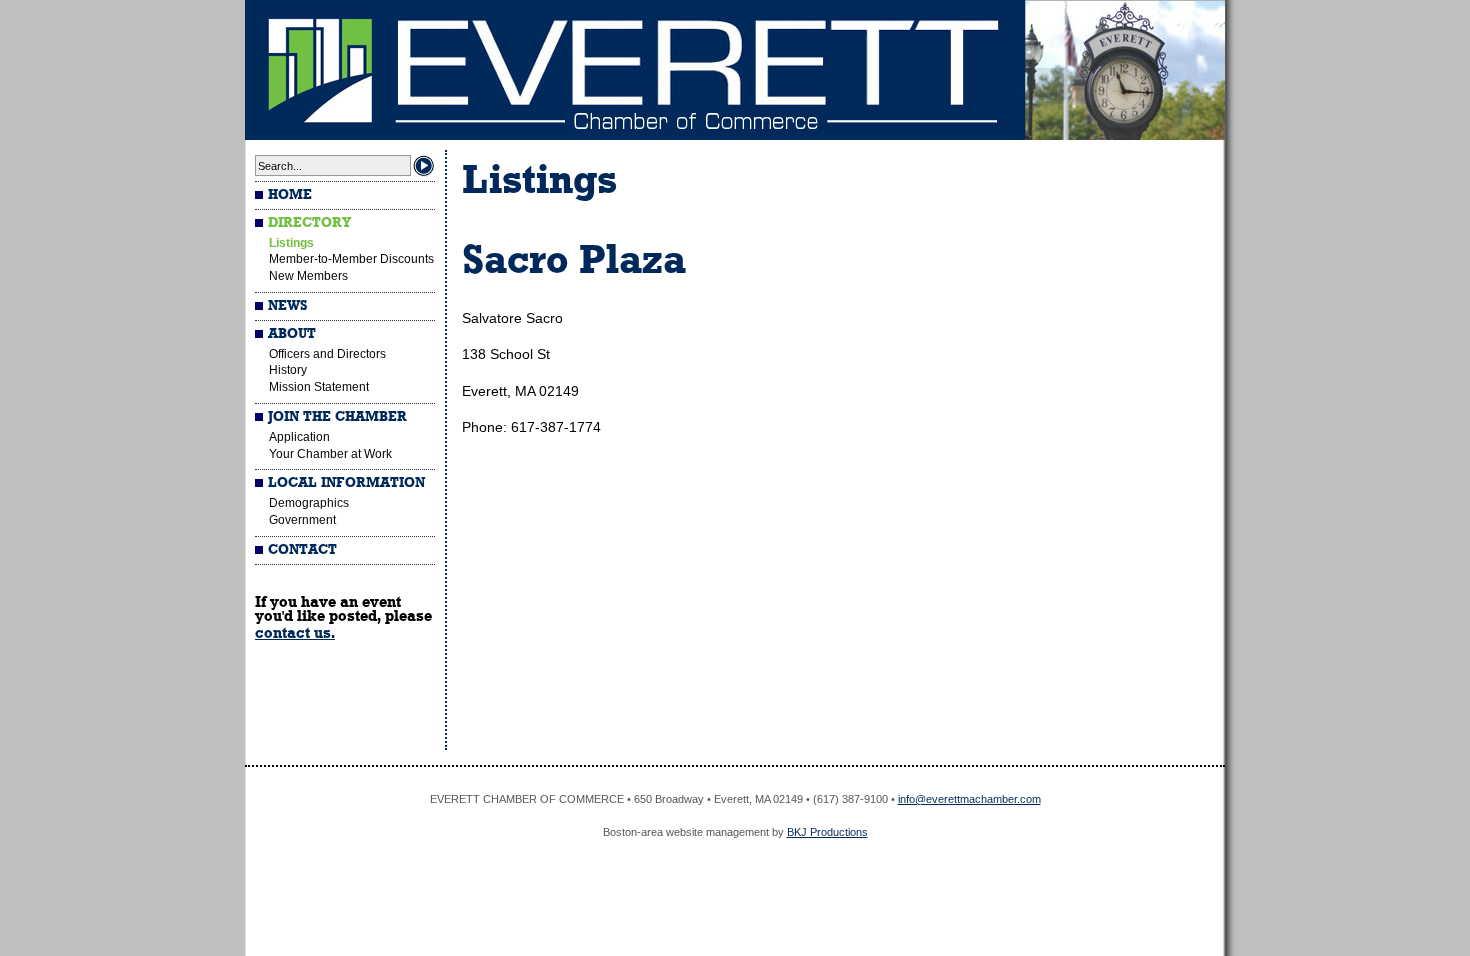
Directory (309, 223)
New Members (308, 276)
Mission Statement (319, 387)
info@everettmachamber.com (969, 799)
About (292, 334)
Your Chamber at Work (330, 454)
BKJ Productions (827, 832)
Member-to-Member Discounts (351, 259)
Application (299, 437)
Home (290, 195)
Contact (302, 550)
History (288, 370)
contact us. (295, 633)
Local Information (346, 483)
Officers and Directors (327, 354)
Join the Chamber (337, 417)
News (287, 306)
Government (302, 520)
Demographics (309, 503)
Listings (291, 243)
